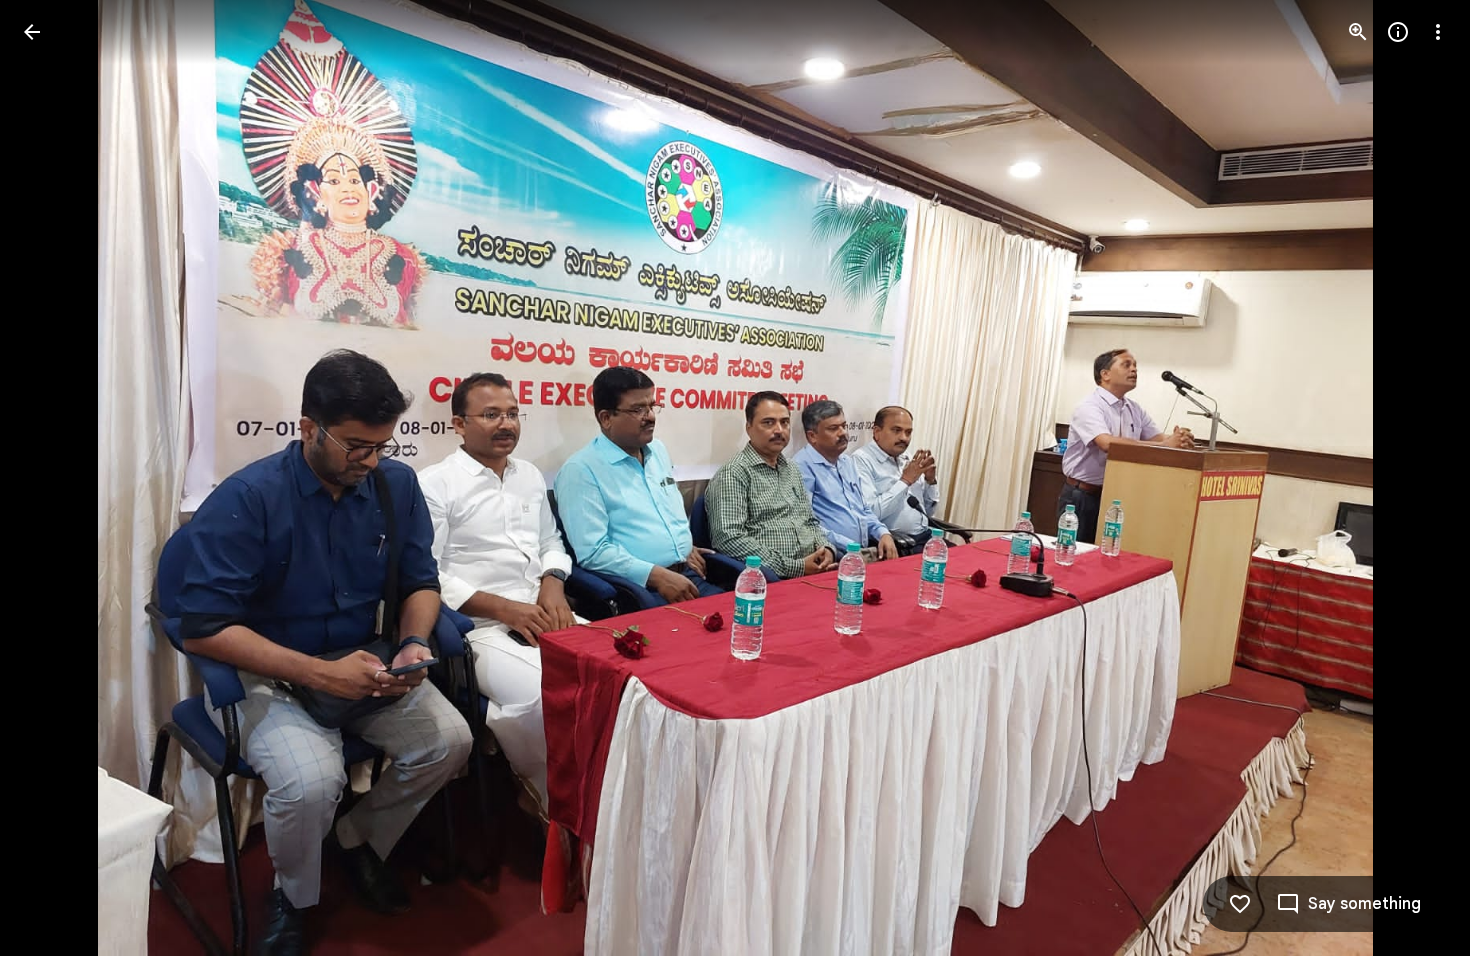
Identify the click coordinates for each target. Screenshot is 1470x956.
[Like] (1240, 904)
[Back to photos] (32, 32)
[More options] (1438, 32)
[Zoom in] (1358, 32)
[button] (56, 478)
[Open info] (1398, 32)
